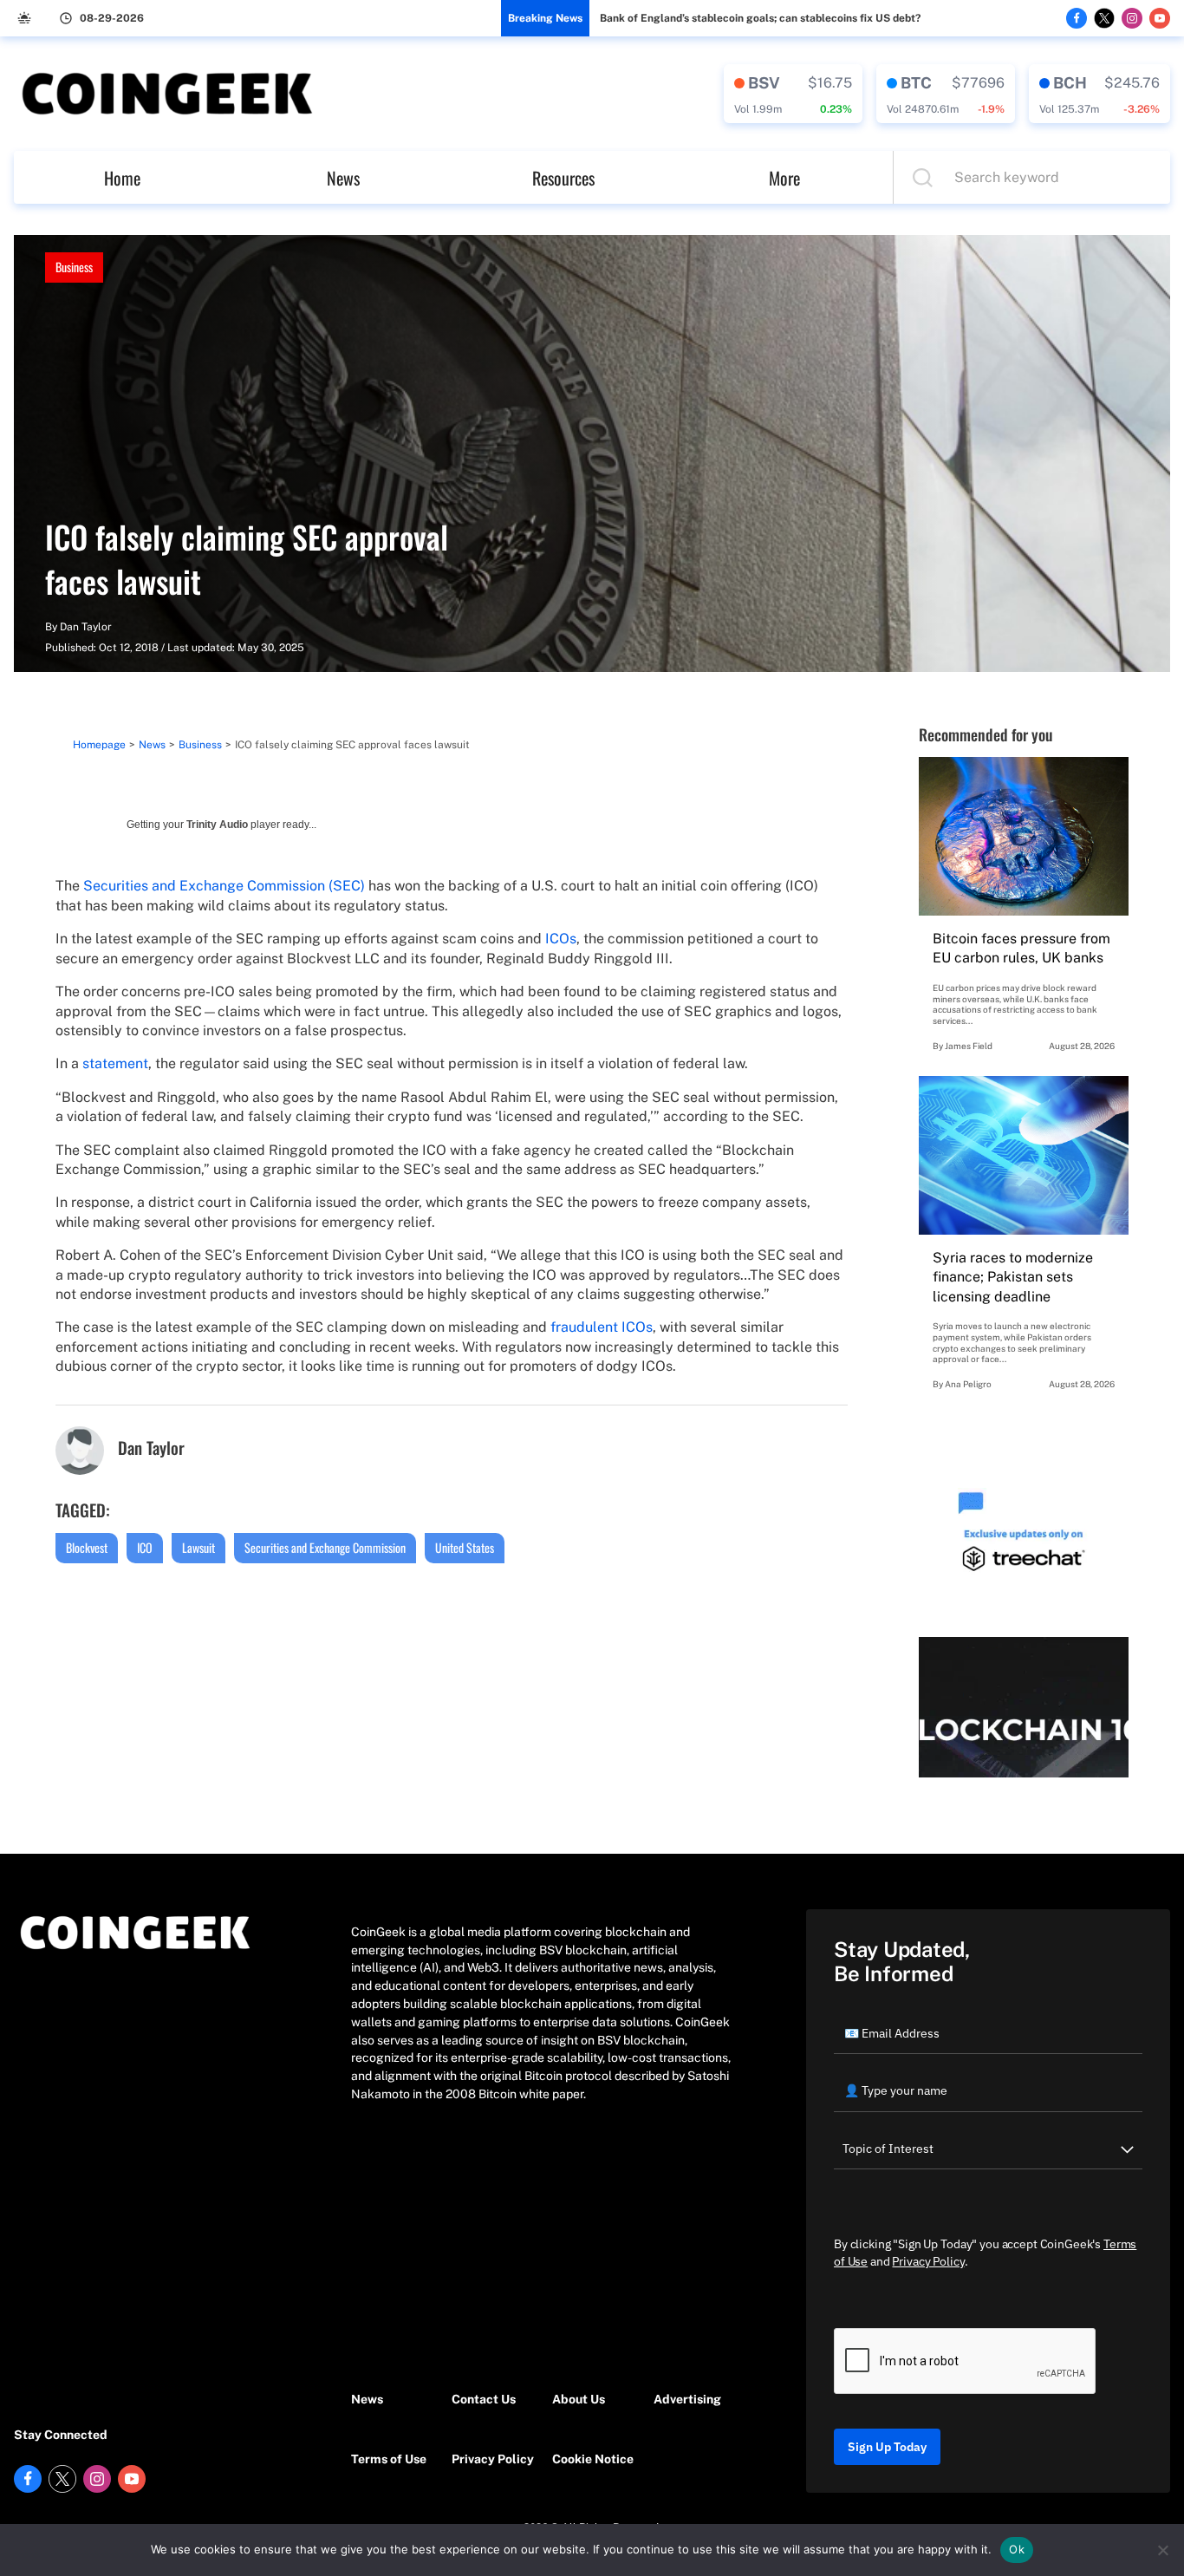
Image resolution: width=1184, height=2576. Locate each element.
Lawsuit (198, 1547)
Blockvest (87, 1547)
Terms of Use (389, 2459)
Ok (1017, 2549)
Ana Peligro (968, 1384)
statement (115, 1063)
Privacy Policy (493, 2459)
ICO (145, 1547)
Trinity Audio (217, 825)
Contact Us (484, 2399)
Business (74, 267)
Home (122, 178)
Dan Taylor (86, 627)
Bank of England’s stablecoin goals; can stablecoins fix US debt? (760, 18)
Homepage (99, 745)
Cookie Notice (593, 2459)
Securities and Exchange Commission (325, 1547)
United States (465, 1547)
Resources (563, 178)
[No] (1162, 2550)
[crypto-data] (793, 94)
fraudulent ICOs (602, 1327)
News (343, 178)
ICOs (561, 939)
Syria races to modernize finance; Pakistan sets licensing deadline (1013, 1277)
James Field (969, 1046)
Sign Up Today (887, 2447)
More (784, 178)
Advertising (687, 2399)
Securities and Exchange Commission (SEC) (224, 886)
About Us (579, 2399)
